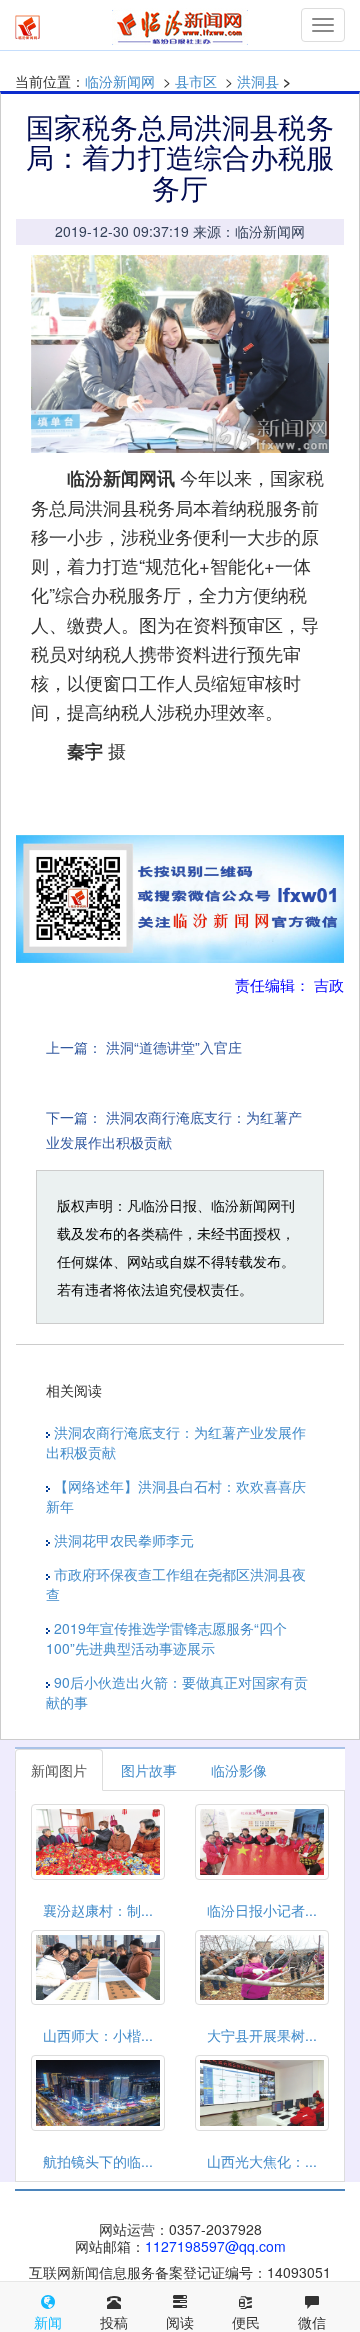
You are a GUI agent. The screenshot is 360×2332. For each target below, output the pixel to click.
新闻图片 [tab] (59, 1770)
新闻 (48, 2322)
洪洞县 (258, 81)
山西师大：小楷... (98, 2035)
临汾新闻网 (120, 81)
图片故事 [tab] (149, 1770)
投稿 (114, 2322)
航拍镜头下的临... (98, 2161)
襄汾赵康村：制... (98, 1910)
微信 (312, 2322)
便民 (246, 2322)
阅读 (180, 2322)
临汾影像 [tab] (239, 1770)
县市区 (196, 81)
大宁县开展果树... (262, 2035)
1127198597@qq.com (215, 2246)
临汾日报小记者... (262, 1910)
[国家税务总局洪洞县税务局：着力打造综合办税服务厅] (180, 354)
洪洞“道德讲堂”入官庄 (174, 1047)
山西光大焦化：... (262, 2161)
